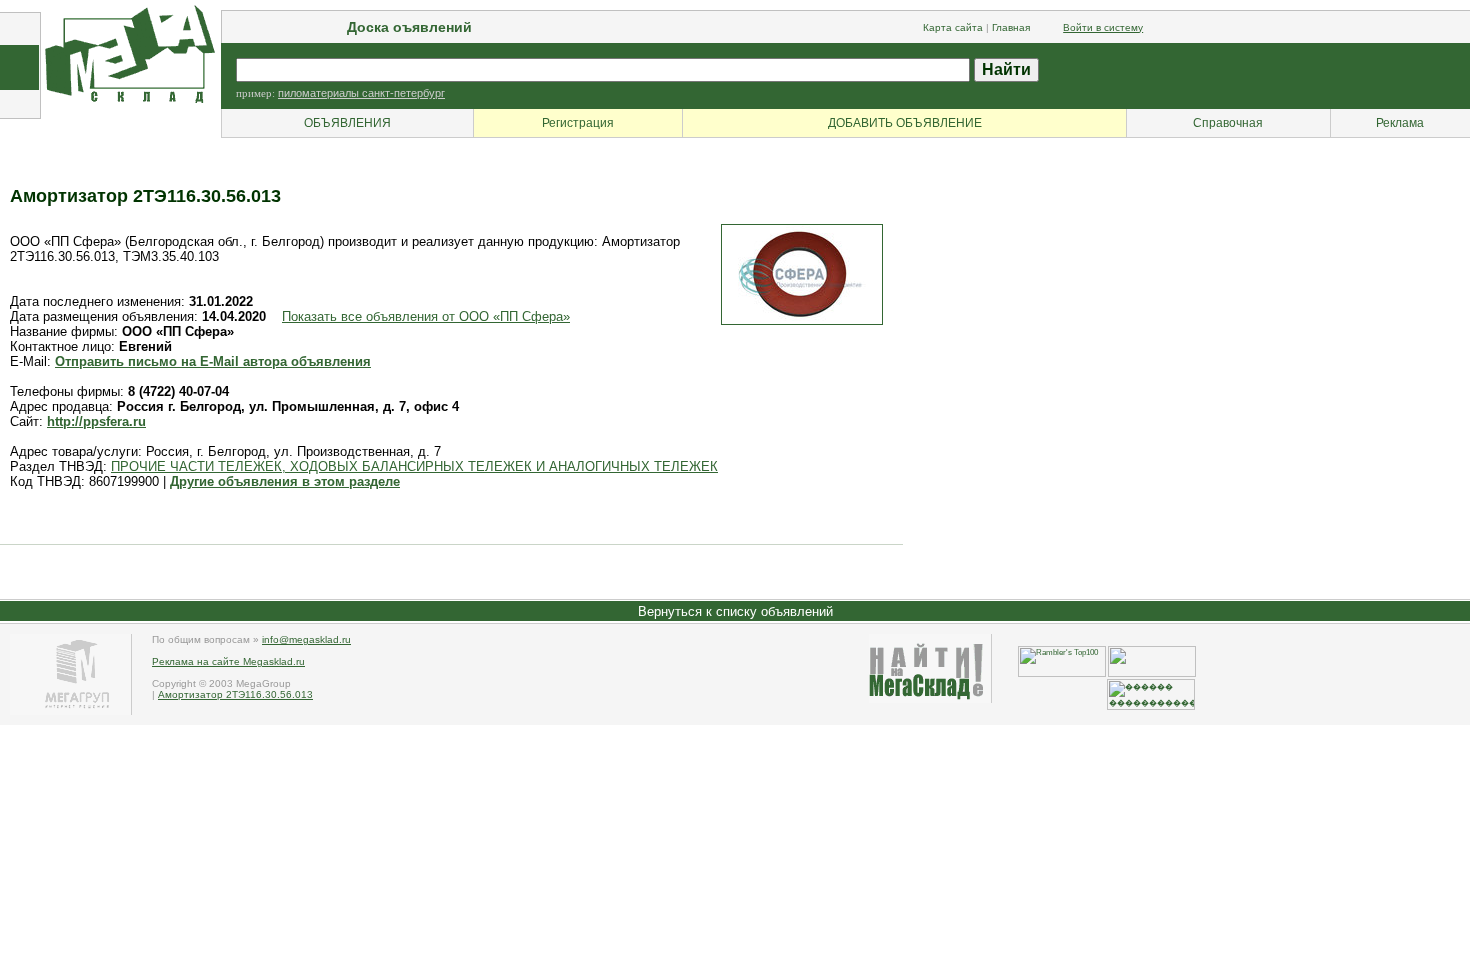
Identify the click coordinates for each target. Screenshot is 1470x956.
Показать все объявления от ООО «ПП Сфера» (426, 316)
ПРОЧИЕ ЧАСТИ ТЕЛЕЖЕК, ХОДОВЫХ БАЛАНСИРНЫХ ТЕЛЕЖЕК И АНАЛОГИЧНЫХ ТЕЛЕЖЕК (414, 466)
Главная (1011, 27)
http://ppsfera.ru (96, 421)
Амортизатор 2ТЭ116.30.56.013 (235, 694)
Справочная (1228, 123)
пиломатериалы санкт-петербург (361, 93)
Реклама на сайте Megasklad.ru (228, 661)
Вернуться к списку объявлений (735, 611)
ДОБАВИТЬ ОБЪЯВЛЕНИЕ (905, 123)
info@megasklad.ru (306, 639)
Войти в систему (1103, 27)
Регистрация (578, 123)
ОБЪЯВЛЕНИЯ (347, 123)
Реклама (1400, 123)
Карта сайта (953, 27)
